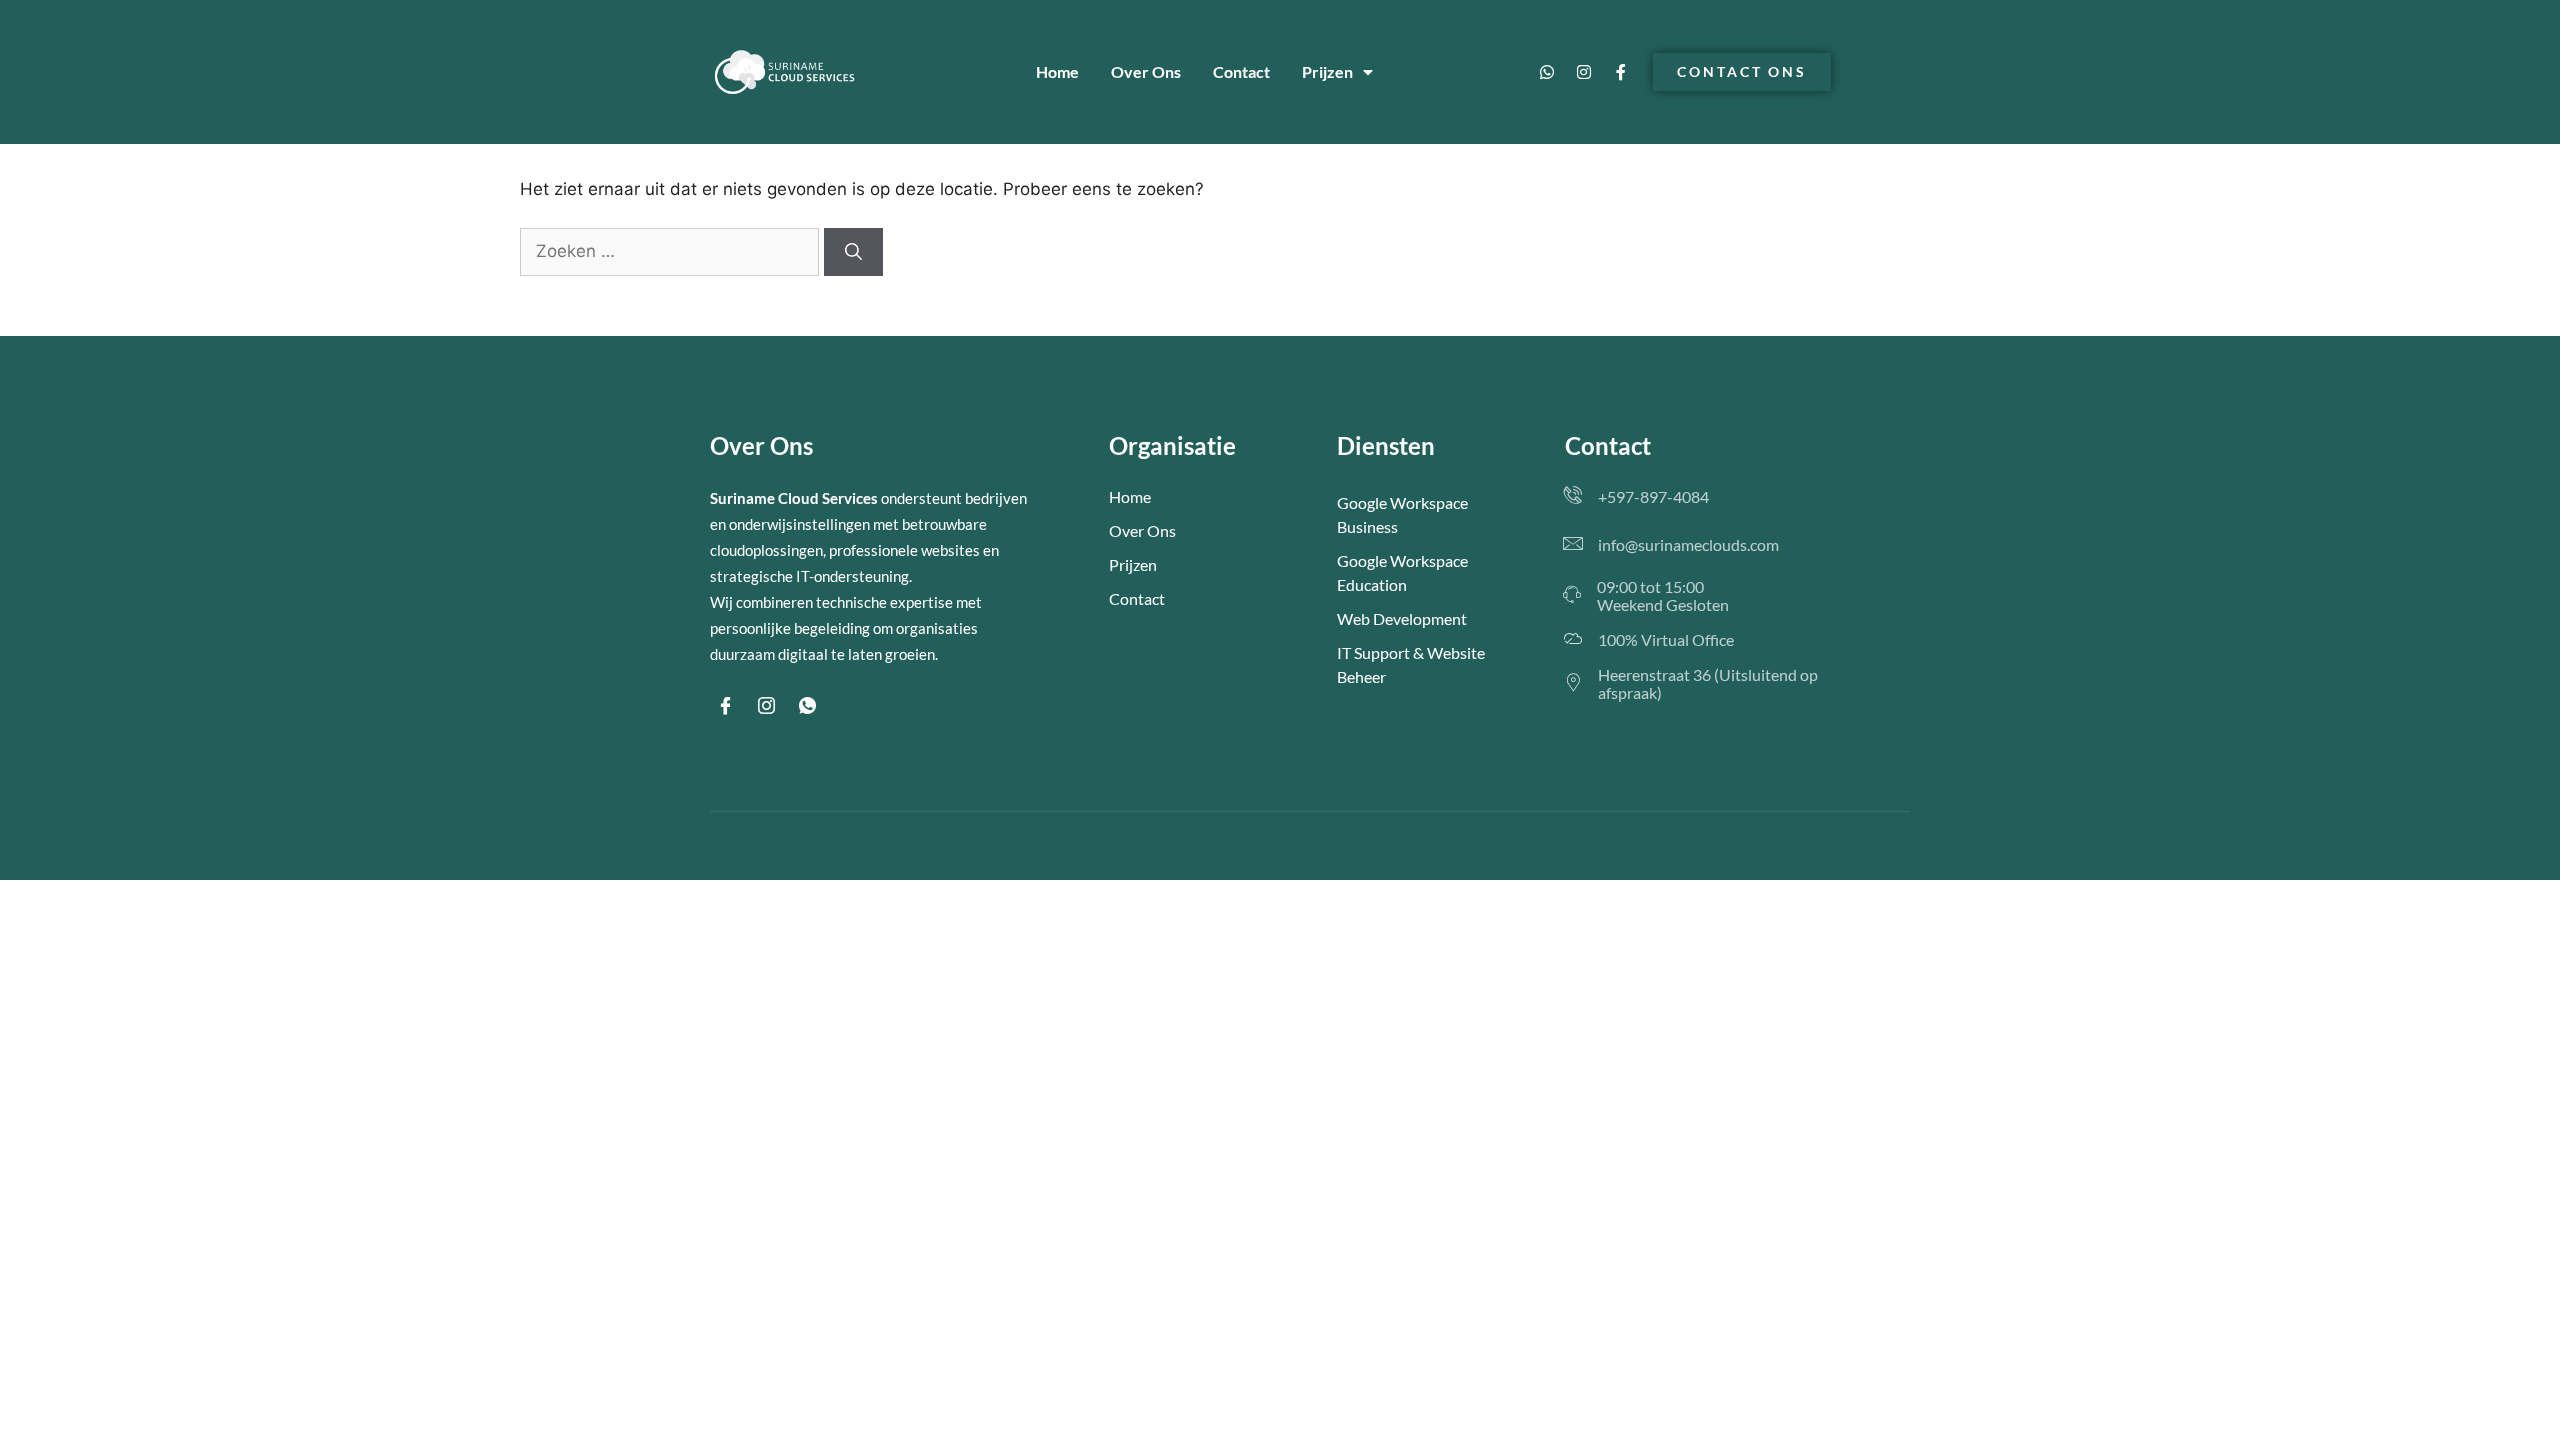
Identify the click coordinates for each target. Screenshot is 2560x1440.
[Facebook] (725, 706)
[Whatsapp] (1547, 72)
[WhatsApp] (807, 706)
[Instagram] (1584, 72)
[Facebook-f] (1621, 72)
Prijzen (1327, 71)
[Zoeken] (853, 252)
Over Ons (1146, 71)
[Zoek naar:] (672, 251)
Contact (1241, 71)
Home (1057, 71)
